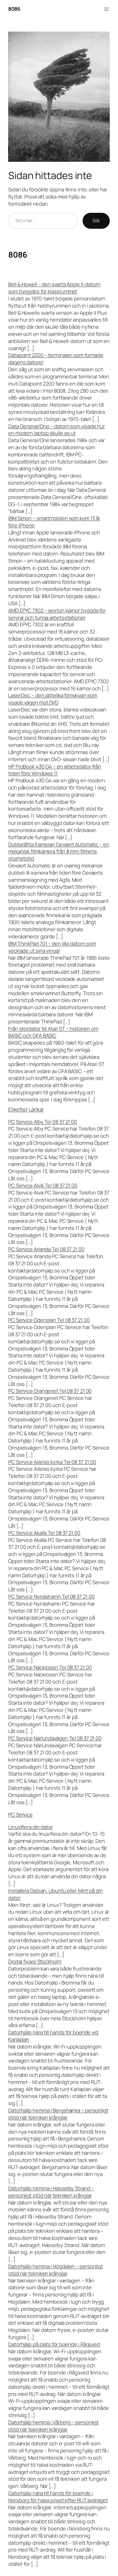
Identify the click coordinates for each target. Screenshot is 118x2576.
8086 (14, 9)
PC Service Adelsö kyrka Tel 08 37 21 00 (52, 1462)
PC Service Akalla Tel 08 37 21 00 (44, 1533)
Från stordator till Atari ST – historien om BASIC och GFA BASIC (53, 1032)
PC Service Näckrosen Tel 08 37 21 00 (50, 1667)
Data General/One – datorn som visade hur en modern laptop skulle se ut (57, 430)
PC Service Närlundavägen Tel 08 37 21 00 (55, 1738)
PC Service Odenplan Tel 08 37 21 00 (49, 1320)
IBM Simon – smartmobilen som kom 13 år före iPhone (54, 522)
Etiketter (18, 1109)
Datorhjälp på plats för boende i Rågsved (54, 2344)
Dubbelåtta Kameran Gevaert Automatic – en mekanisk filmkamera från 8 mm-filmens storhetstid (59, 852)
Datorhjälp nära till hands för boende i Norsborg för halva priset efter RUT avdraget (58, 2497)
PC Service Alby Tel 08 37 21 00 (43, 1122)
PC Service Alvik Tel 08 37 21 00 (43, 1185)
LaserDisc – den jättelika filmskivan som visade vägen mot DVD (53, 699)
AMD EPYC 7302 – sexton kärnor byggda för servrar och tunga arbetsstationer (57, 614)
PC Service (20, 1815)
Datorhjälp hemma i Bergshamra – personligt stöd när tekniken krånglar (58, 2114)
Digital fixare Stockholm (35, 1961)
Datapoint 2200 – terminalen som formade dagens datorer (56, 359)
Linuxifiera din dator (31, 1827)
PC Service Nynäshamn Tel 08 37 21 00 (51, 1597)
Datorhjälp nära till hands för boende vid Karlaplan (53, 2036)
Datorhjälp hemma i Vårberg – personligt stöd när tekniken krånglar (53, 2426)
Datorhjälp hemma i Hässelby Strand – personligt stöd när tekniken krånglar (51, 2192)
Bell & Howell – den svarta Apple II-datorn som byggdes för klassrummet (54, 288)
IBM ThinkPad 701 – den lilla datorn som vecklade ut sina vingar (52, 947)
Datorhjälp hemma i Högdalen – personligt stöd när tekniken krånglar (56, 2270)
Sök (96, 221)
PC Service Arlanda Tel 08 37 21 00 (46, 1249)
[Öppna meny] (106, 9)
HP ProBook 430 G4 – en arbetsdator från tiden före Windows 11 (55, 770)
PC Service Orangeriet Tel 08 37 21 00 (50, 1391)
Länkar (36, 1109)
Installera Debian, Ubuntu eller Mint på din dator (56, 1894)
